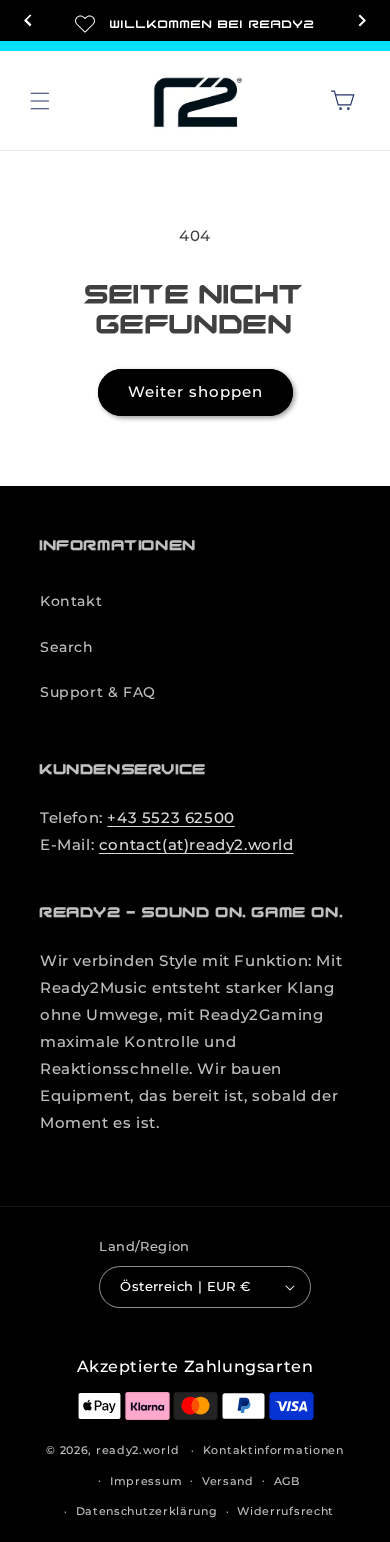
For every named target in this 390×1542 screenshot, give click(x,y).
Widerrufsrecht (285, 1511)
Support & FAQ (98, 692)
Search (67, 647)
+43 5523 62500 (170, 817)
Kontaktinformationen (273, 1450)
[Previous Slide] (28, 22)
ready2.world (137, 1450)
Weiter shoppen (195, 391)
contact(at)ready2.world (196, 844)
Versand (228, 1481)
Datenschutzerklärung (147, 1511)
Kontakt (71, 601)
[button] (40, 101)
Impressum (146, 1481)
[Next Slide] (362, 22)
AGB (287, 1481)
